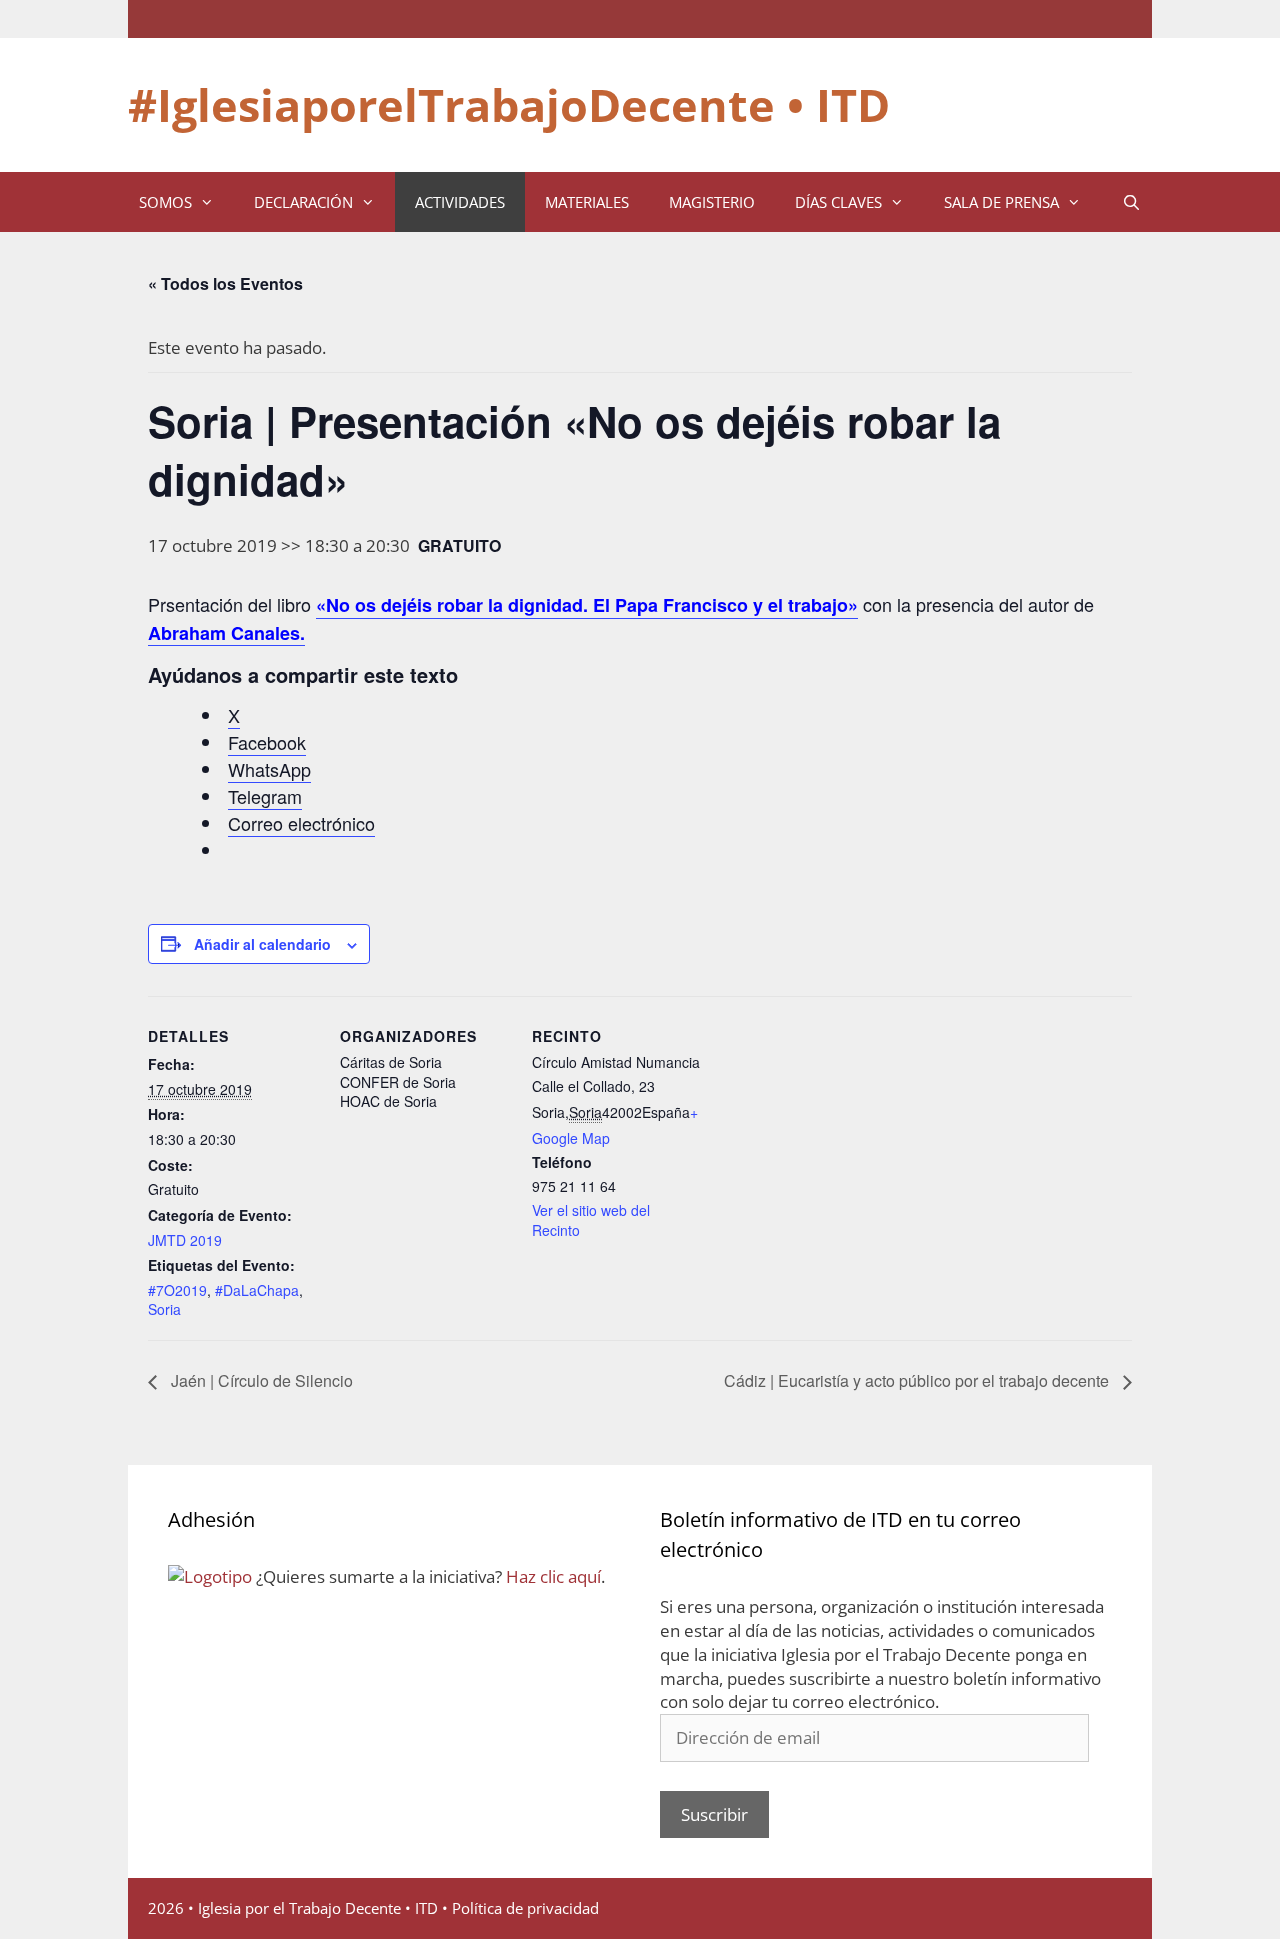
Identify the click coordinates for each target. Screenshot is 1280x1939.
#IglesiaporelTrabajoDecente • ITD (509, 104)
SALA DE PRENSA (1001, 202)
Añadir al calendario (262, 944)
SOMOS (165, 202)
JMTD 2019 (185, 1240)
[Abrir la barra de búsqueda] (1130, 202)
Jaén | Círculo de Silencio (260, 1380)
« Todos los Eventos (225, 283)
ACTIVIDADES (460, 202)
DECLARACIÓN (303, 202)
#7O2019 (177, 1290)
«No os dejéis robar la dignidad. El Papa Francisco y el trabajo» (587, 605)
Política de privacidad (525, 1908)
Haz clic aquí (553, 1576)
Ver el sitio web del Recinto (591, 1220)
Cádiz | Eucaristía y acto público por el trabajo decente (918, 1380)
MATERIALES (587, 202)
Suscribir (714, 1814)
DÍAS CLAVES (838, 202)
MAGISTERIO (712, 202)
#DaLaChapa (257, 1290)
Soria (164, 1309)
